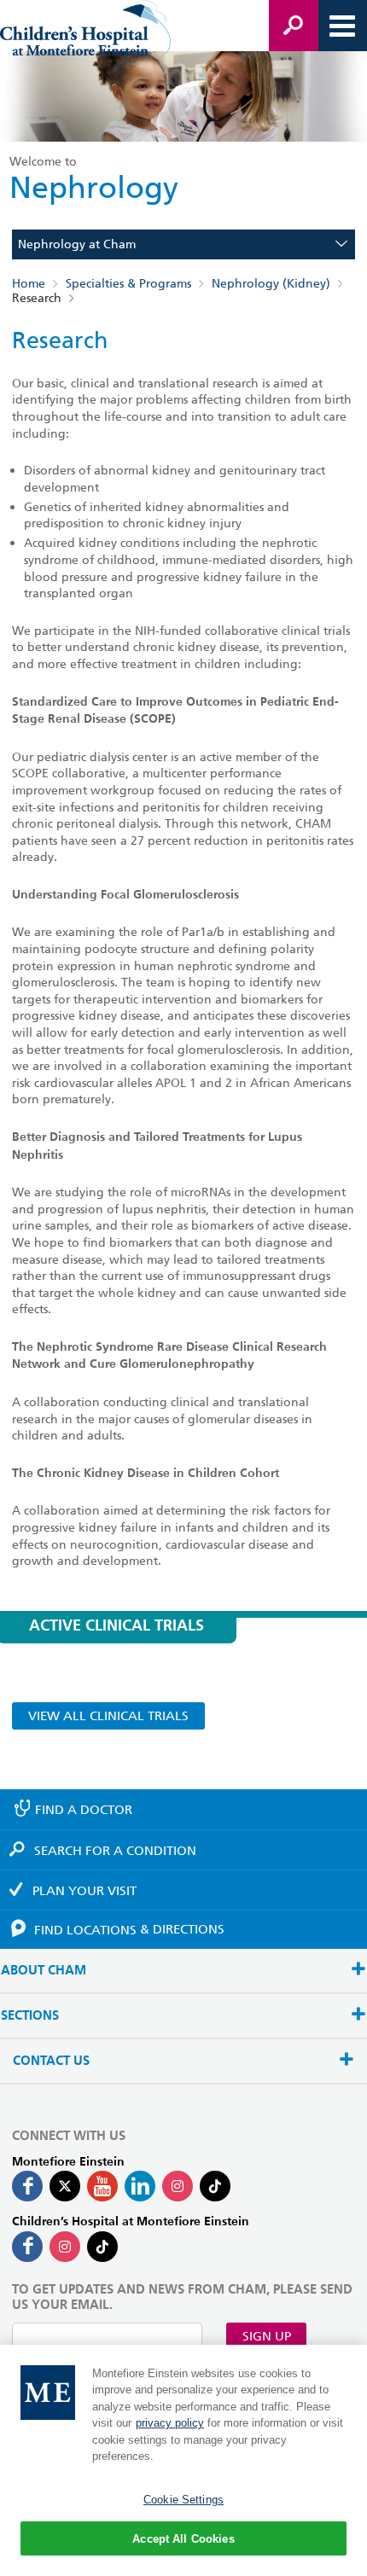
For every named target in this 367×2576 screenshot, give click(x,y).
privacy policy (170, 2423)
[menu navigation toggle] (342, 26)
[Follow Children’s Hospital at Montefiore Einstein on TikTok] (102, 2247)
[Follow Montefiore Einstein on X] (65, 2186)
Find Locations (129, 1929)
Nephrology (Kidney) (271, 284)
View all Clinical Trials (108, 1716)
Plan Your (84, 1891)
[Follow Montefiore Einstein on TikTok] (215, 2186)
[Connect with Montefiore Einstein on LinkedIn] (140, 2186)
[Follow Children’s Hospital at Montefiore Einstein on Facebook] (27, 2247)
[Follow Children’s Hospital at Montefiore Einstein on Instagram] (65, 2247)
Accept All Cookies (183, 2539)
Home (29, 284)
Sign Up (267, 2336)
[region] (183, 2460)
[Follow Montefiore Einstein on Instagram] (178, 2186)
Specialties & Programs (128, 284)
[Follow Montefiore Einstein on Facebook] (27, 2186)
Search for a (115, 1851)
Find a (84, 1810)
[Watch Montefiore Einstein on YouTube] (102, 2186)
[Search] (294, 26)
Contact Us (51, 2061)
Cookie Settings (183, 2500)
